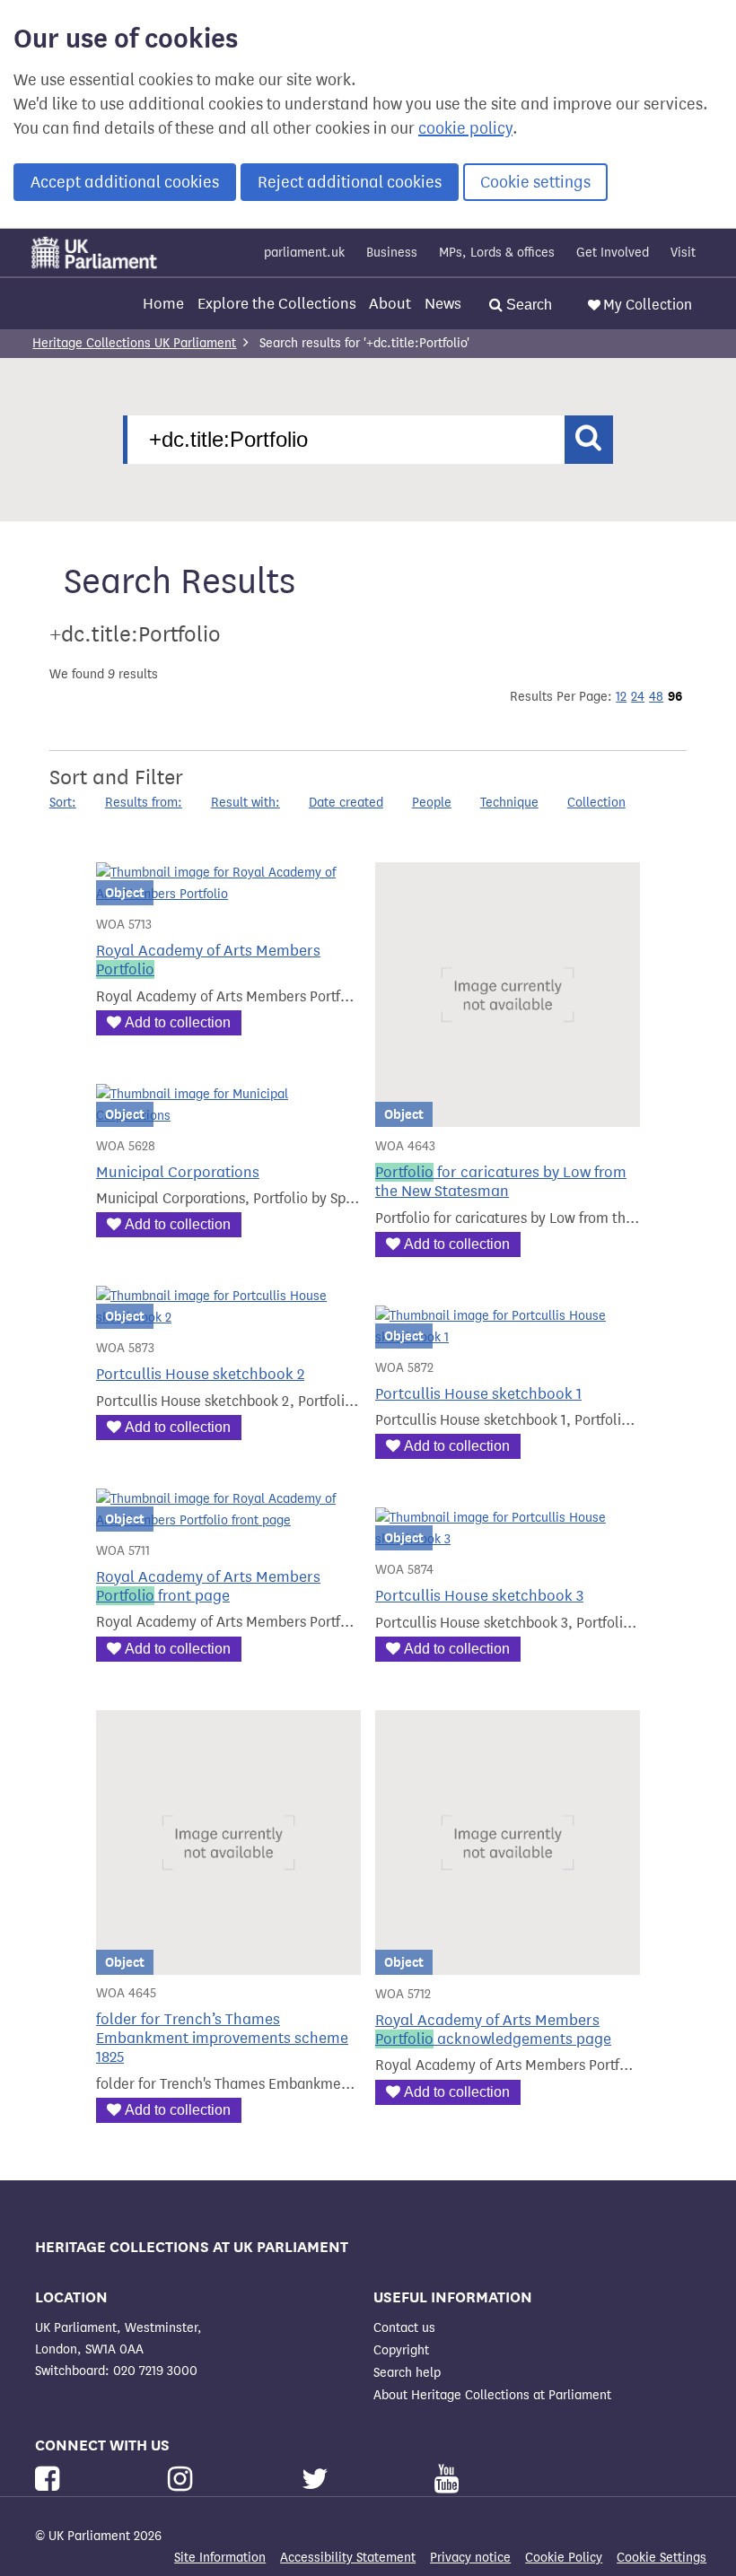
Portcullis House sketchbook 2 (200, 1374)
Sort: (63, 803)
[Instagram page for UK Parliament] (184, 2480)
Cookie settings (535, 182)
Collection (596, 803)
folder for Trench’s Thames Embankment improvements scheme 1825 (222, 2038)
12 (621, 697)
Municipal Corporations (178, 1172)
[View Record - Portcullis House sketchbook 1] (508, 1337)
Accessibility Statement (348, 2558)
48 (656, 697)
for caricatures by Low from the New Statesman (501, 1182)
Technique (509, 803)
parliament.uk (304, 253)
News (443, 304)
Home (163, 304)
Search (527, 305)
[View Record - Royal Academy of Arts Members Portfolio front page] (228, 1520)
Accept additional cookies (125, 182)
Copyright (401, 2350)
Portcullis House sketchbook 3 (479, 1596)
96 (675, 696)
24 (638, 697)
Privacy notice (470, 2558)
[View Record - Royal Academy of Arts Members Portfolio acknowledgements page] (508, 1964)
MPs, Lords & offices (497, 253)
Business (392, 253)
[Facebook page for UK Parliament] (51, 2480)
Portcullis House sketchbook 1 (478, 1394)
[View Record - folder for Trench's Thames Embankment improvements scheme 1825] (228, 1964)
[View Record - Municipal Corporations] (228, 1116)
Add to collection (178, 1022)
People (432, 803)
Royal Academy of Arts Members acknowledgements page (493, 2030)
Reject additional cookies (350, 182)
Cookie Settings (662, 2558)
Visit (683, 253)
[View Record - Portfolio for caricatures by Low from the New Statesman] (508, 1116)
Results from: (144, 803)
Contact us (404, 2328)
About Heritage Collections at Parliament (492, 2395)
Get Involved (613, 253)
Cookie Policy (564, 2558)
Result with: (245, 803)
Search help (407, 2373)
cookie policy (465, 128)
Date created (346, 803)
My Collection (648, 305)
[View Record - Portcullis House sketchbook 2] (228, 1318)
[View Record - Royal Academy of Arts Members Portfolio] (228, 894)
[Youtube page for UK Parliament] (447, 2480)
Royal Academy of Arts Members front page (208, 1586)
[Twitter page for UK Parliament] (319, 2480)
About (390, 304)
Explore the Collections (277, 304)
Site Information (220, 2558)
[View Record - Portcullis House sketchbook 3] (508, 1539)
